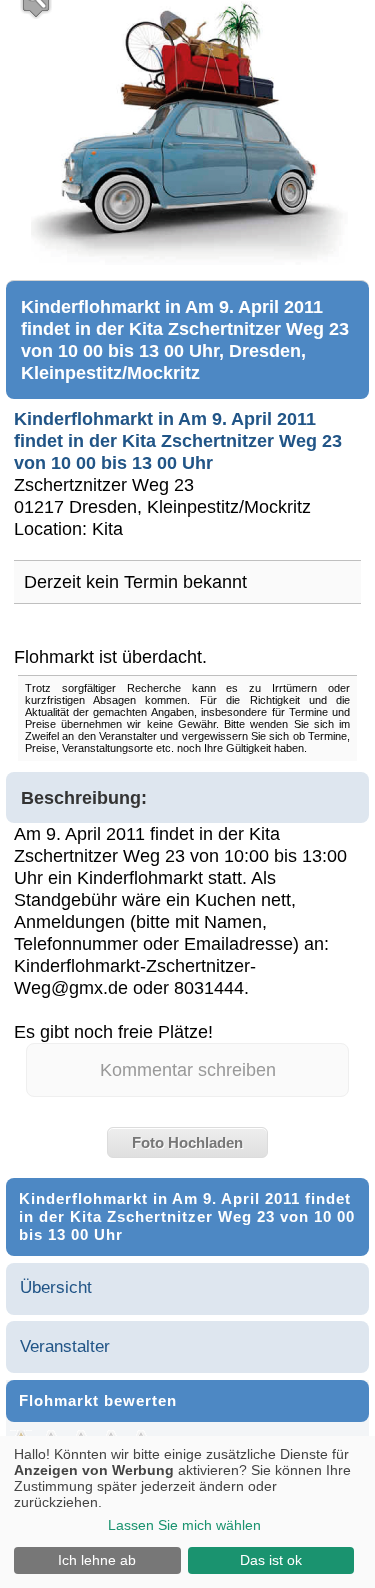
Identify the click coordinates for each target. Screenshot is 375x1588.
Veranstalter (65, 1346)
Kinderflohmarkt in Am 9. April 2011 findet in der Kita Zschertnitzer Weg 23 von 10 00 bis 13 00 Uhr (178, 440)
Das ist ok (271, 1560)
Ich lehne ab (97, 1560)
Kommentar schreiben (188, 1069)
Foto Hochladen (187, 1142)
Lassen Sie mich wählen (184, 1525)
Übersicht (56, 1287)
